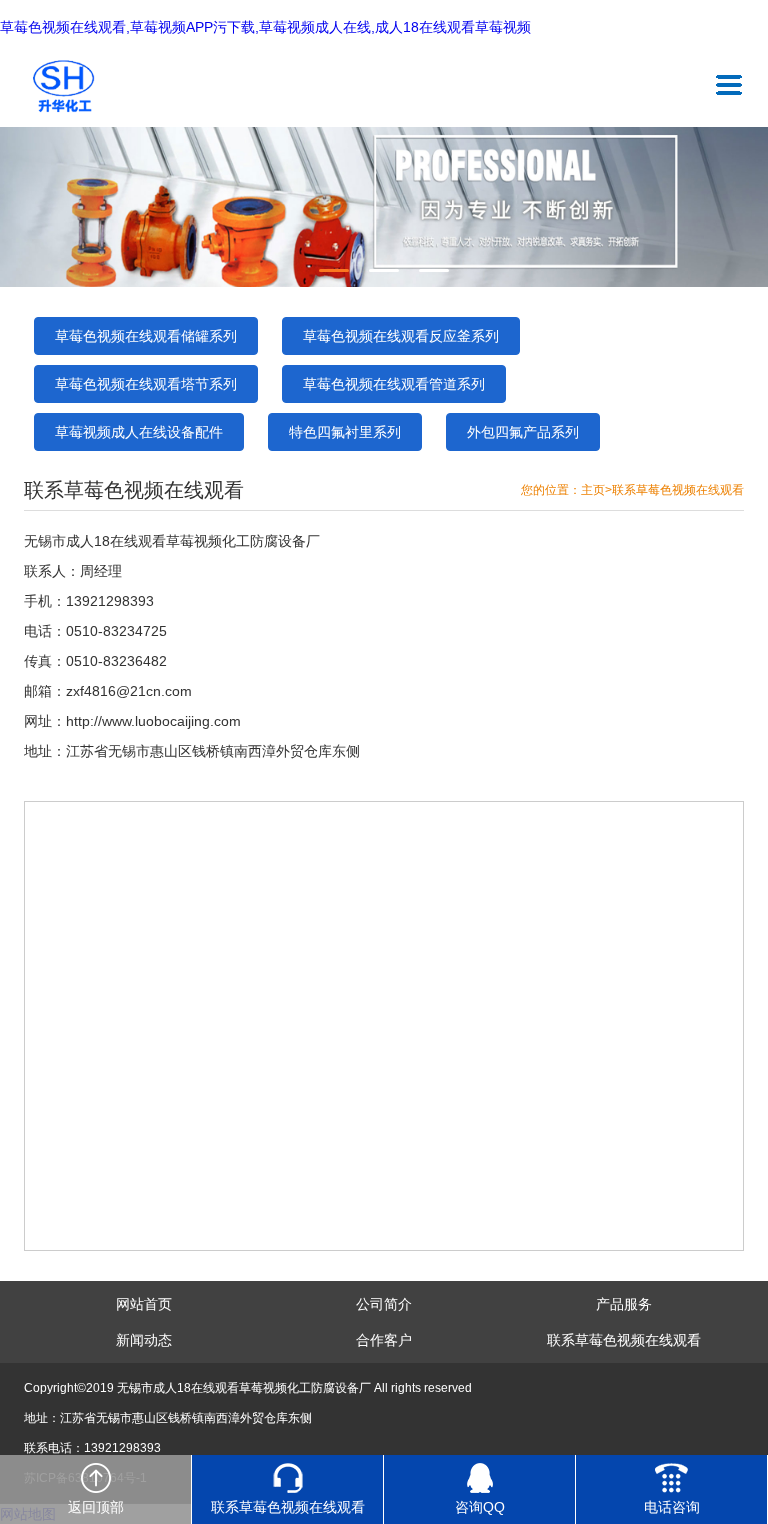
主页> (596, 490)
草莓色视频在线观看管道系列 (394, 384)
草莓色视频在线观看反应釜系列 (401, 336)
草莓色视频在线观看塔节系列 (146, 384)
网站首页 (144, 1304)
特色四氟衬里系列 (345, 432)
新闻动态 (144, 1340)
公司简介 (384, 1304)
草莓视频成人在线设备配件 (139, 432)
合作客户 (384, 1340)
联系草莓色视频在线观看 (678, 490)
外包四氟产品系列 (523, 432)
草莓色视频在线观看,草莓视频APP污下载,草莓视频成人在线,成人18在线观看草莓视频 (265, 27)
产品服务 (624, 1304)
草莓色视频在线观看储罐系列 (146, 336)
